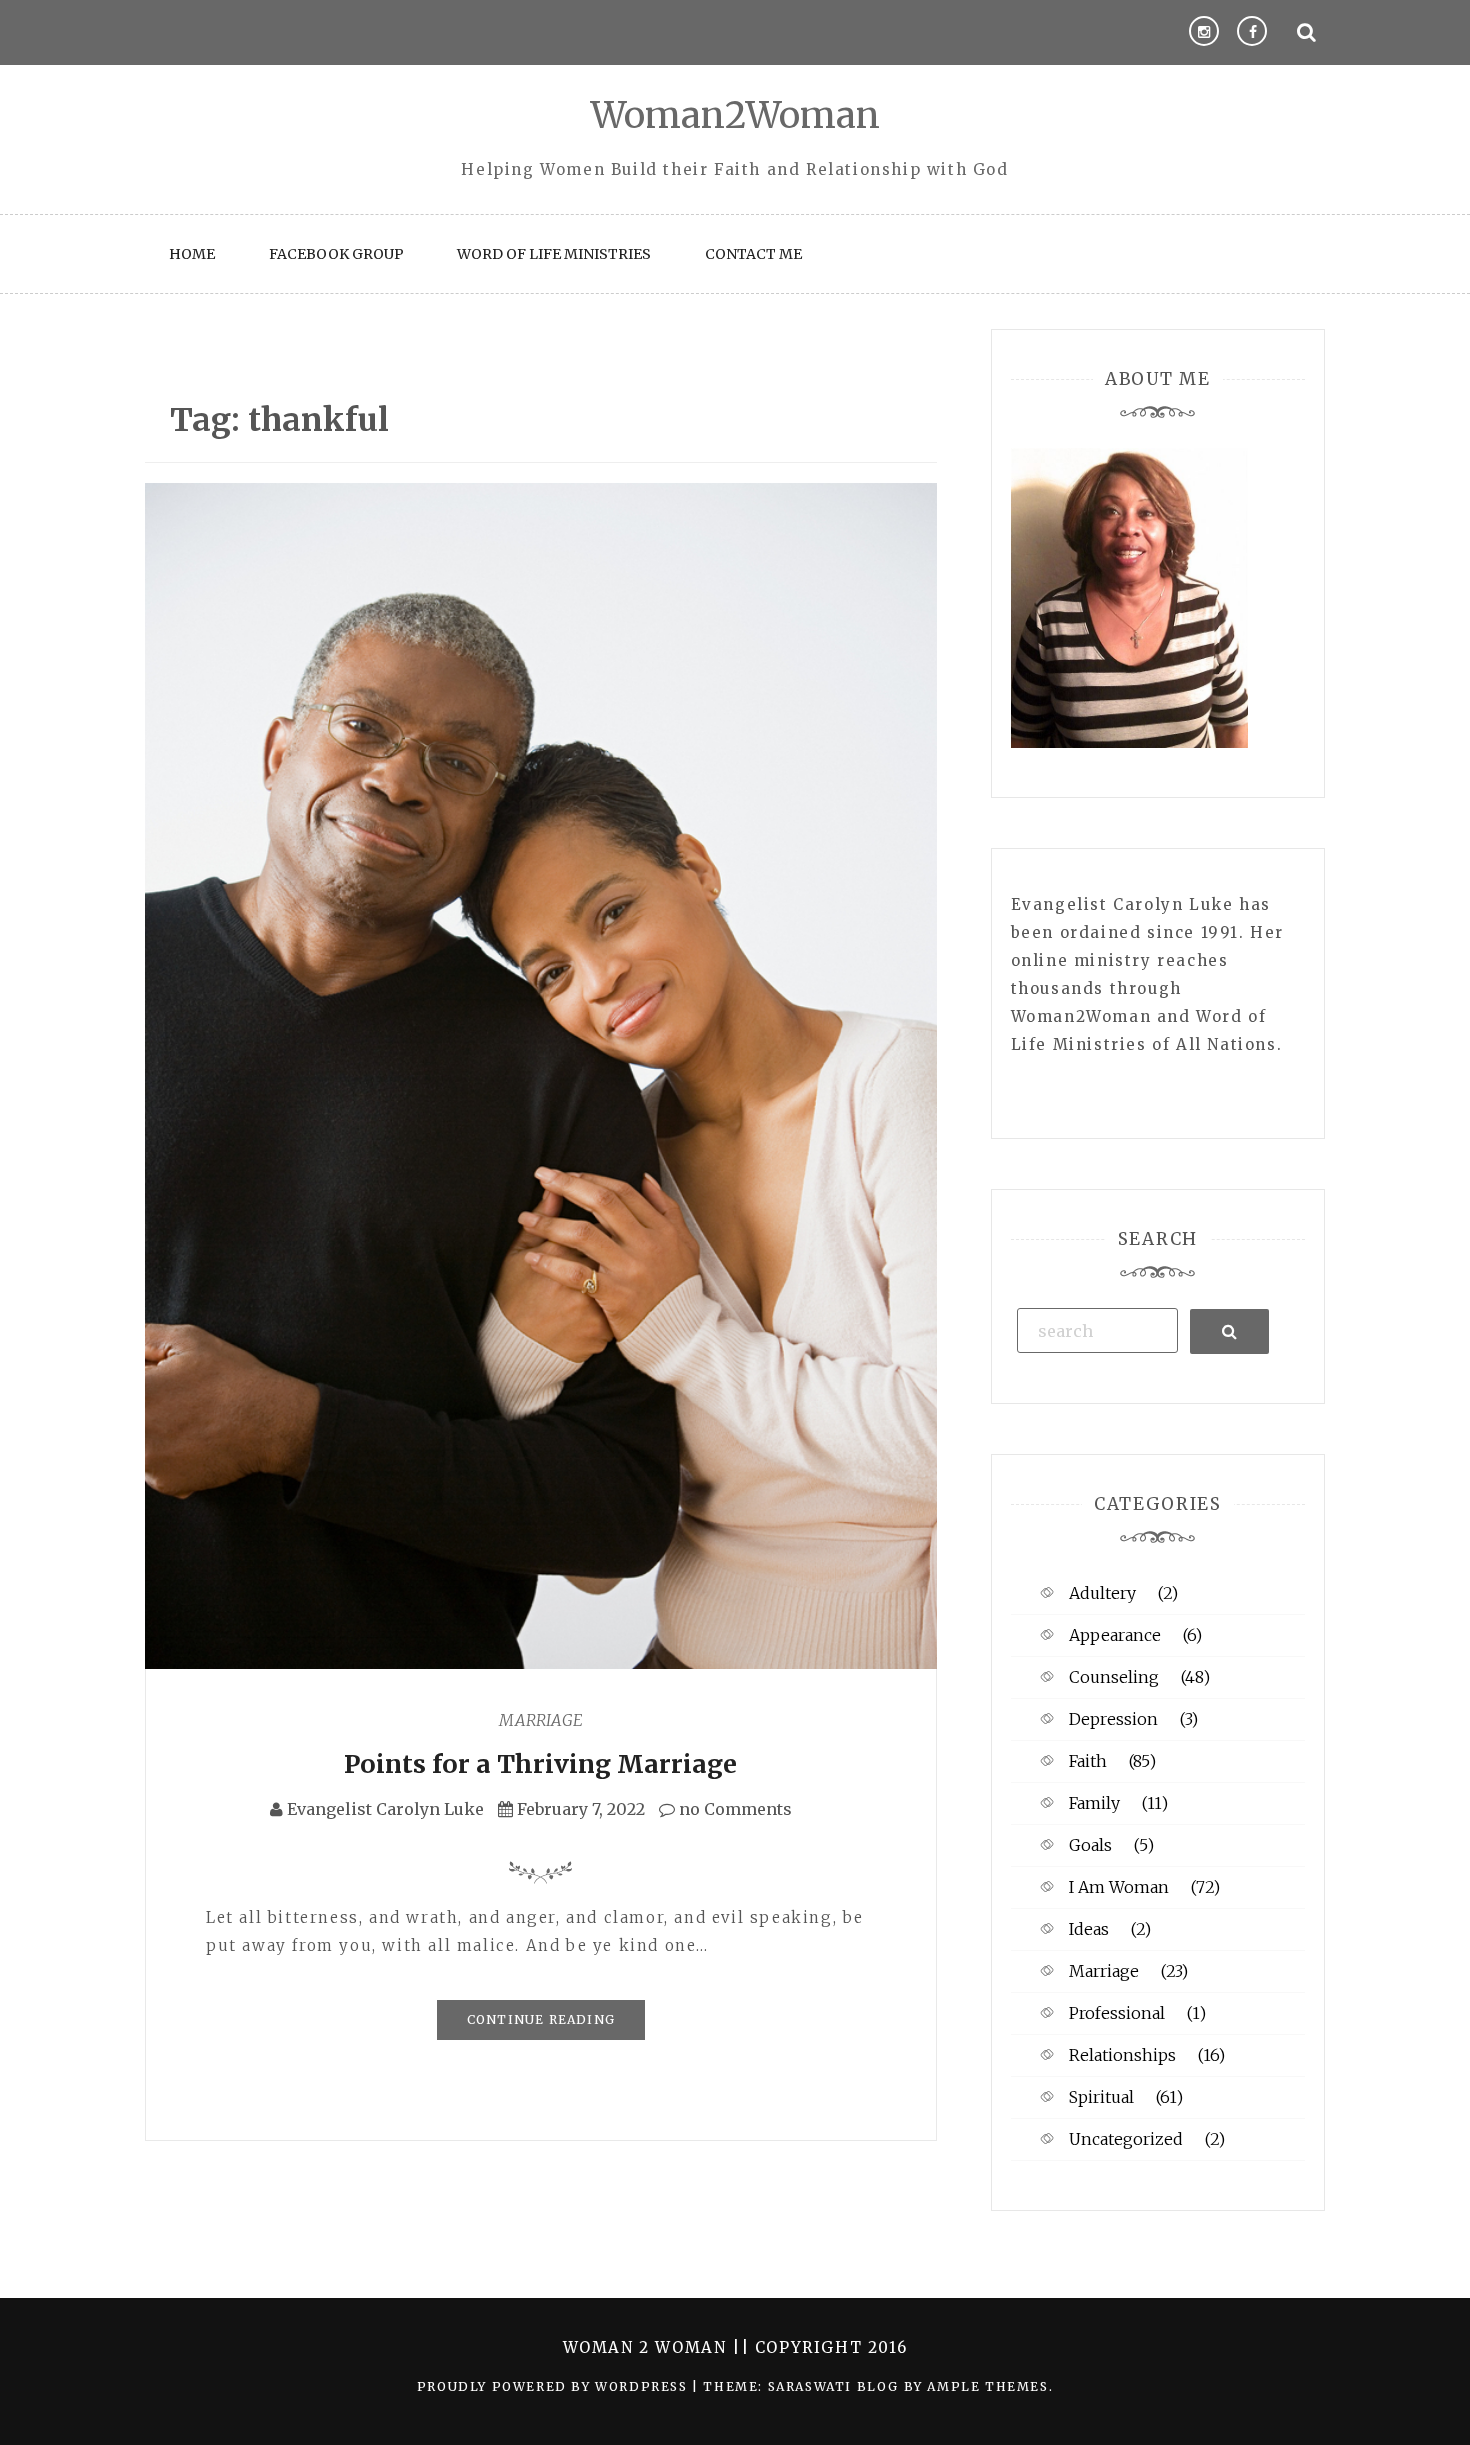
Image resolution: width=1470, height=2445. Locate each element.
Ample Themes (987, 2386)
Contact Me (753, 254)
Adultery (1102, 1593)
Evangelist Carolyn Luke (385, 1809)
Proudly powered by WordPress (554, 2386)
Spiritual (1101, 2097)
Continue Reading (541, 2019)
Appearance (1115, 1635)
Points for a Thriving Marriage (540, 1764)
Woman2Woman (735, 115)
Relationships (1122, 2055)
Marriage (541, 1720)
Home (192, 254)
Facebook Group (336, 254)
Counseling (1114, 1677)
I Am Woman (1119, 1887)
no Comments (733, 1809)
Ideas (1089, 1929)
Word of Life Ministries (554, 254)
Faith (1088, 1761)
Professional (1117, 2013)
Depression (1113, 1719)
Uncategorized (1126, 2139)
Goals (1090, 1845)
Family (1094, 1803)
